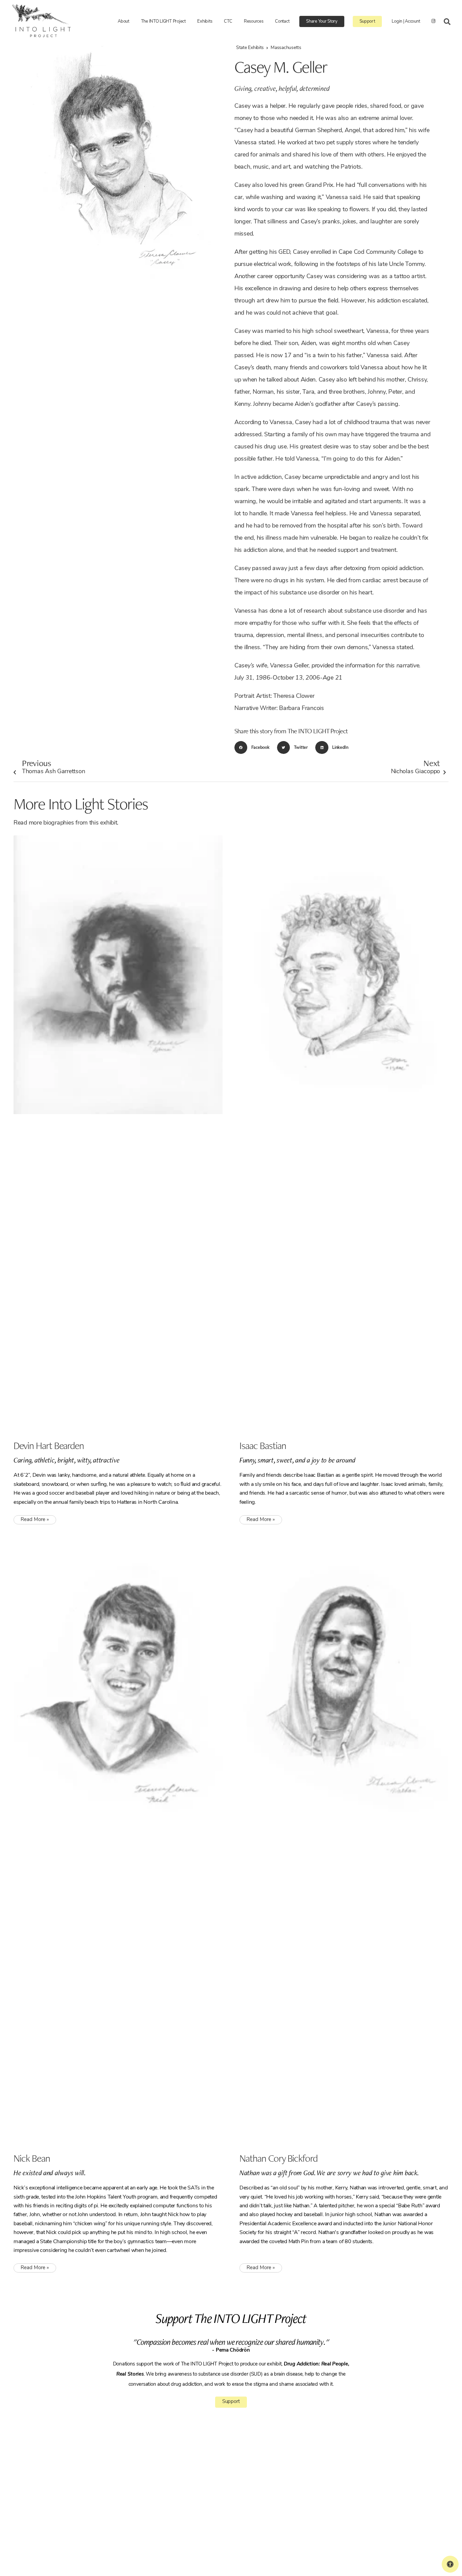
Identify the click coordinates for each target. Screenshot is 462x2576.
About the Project (249, 2477)
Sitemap (162, 2538)
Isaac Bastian (263, 1445)
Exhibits (205, 21)
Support (367, 21)
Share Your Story (322, 21)
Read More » (35, 1520)
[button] (254, 747)
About (123, 21)
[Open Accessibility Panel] (450, 2564)
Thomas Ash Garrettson (53, 766)
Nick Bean (32, 2158)
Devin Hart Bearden (49, 1445)
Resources (254, 21)
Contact (282, 21)
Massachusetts (286, 48)
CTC (228, 21)
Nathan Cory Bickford (279, 2158)
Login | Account (406, 21)
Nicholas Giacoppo (415, 766)
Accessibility (244, 2527)
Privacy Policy (139, 2538)
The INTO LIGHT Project (163, 21)
